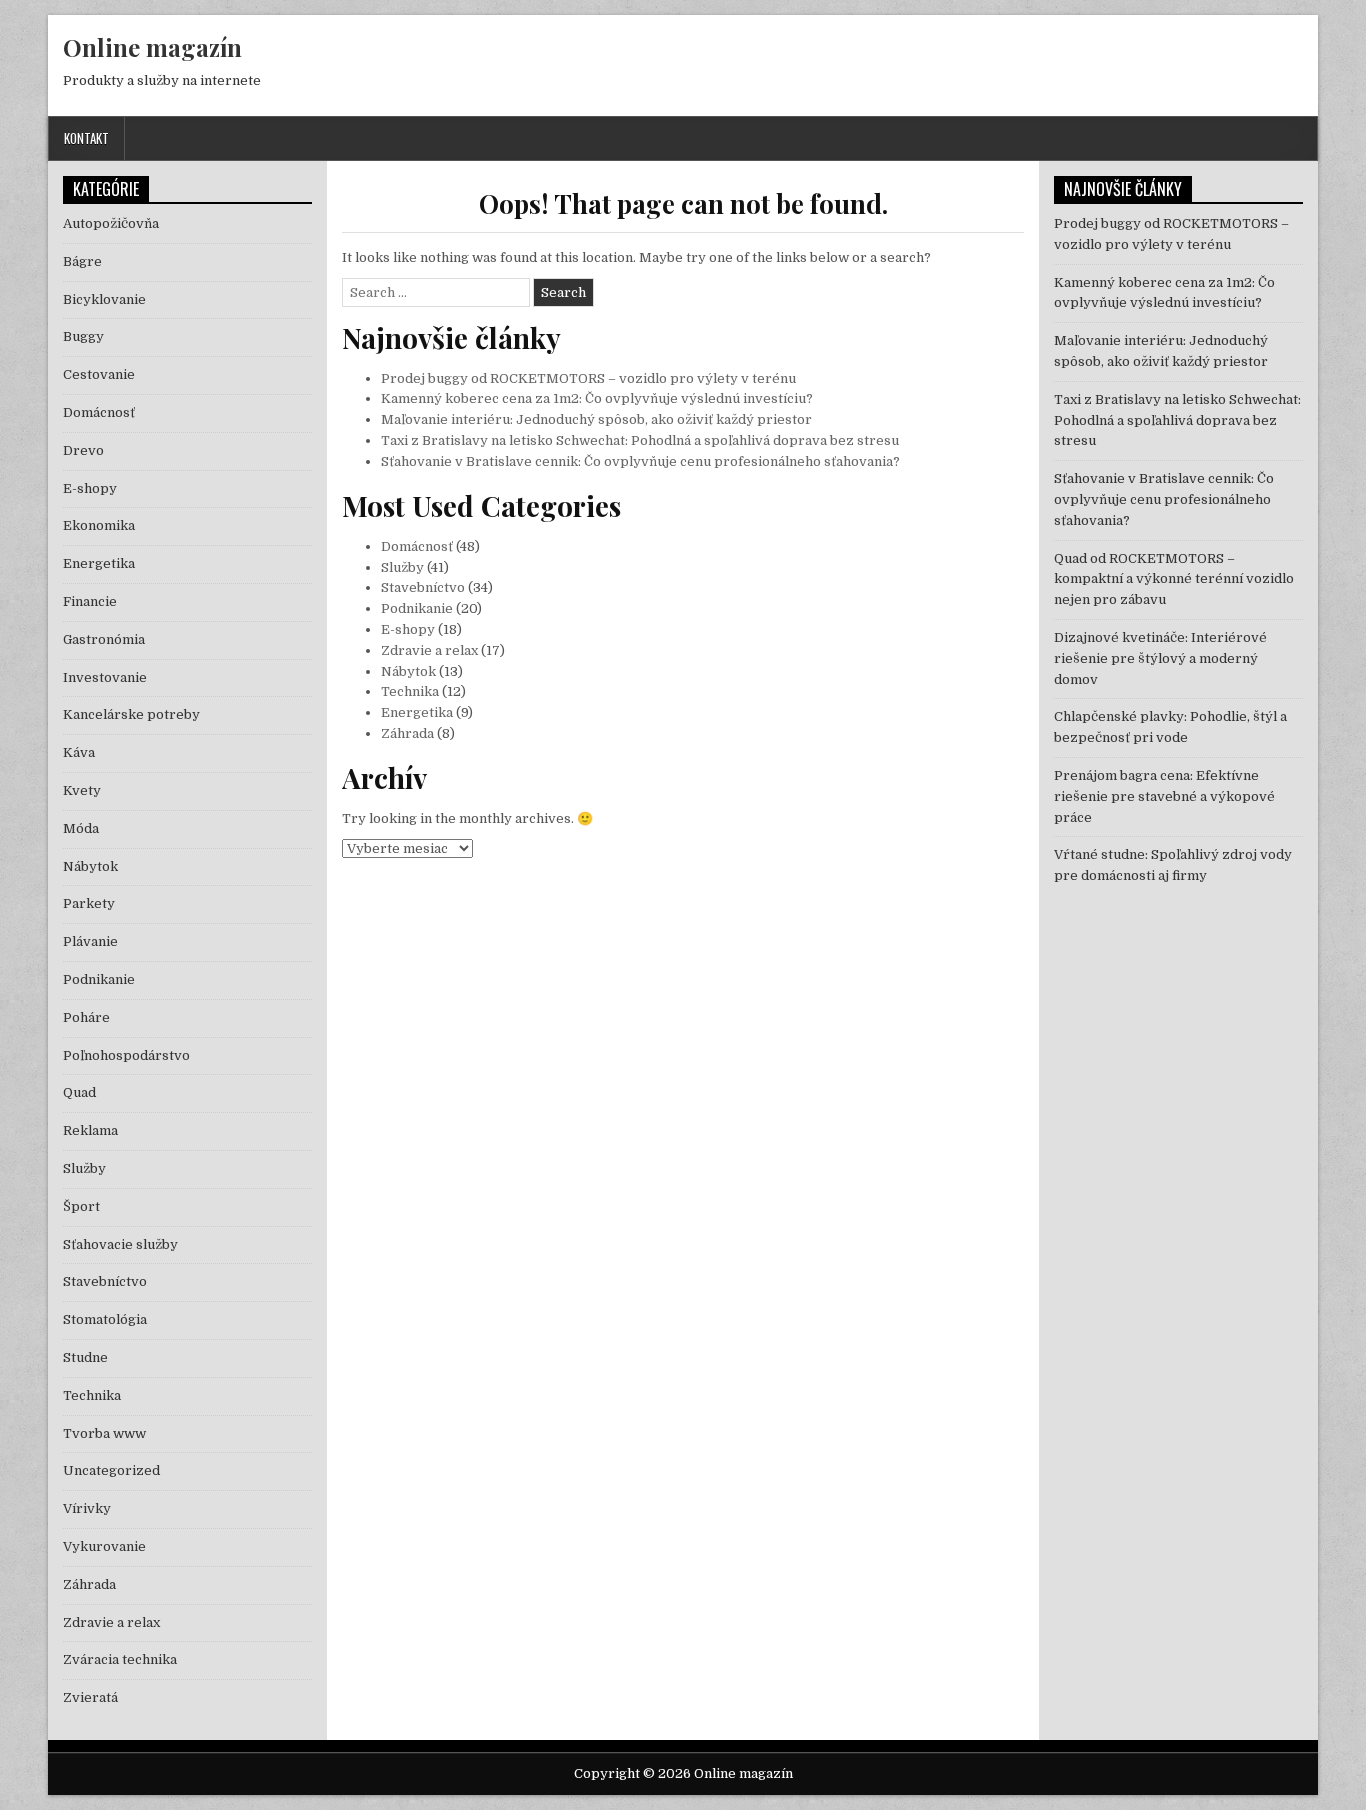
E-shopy (408, 629)
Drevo (83, 450)
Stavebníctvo (423, 587)
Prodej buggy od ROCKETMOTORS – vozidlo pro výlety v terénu (588, 378)
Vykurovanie (104, 1546)
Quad (79, 1092)
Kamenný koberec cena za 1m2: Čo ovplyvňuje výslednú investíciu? (597, 398)
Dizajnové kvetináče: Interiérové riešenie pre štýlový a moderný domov (1160, 658)
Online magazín (152, 47)
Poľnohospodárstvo (126, 1055)
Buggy (83, 336)
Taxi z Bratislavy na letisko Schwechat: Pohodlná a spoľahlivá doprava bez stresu (640, 440)
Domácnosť (417, 546)
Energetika (417, 712)
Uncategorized (111, 1470)
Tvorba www (104, 1433)
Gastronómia (104, 639)
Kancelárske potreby (131, 714)
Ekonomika (99, 525)
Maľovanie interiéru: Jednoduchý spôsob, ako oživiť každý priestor (596, 419)
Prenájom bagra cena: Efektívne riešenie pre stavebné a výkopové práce (1164, 796)
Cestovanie (99, 374)
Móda (81, 828)
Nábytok (408, 671)
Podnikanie (417, 608)
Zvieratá (90, 1697)
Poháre (86, 1017)
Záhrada (407, 733)
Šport (81, 1206)
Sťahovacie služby (120, 1244)
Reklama (90, 1130)
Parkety (89, 903)
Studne (85, 1357)
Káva (79, 752)
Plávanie (90, 941)
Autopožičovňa (111, 223)
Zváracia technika (120, 1659)
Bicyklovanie (104, 299)
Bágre (82, 261)
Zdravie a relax (429, 650)
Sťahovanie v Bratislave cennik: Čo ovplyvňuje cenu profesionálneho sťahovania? (640, 461)
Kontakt (86, 138)
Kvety (82, 790)
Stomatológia (105, 1319)
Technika (410, 691)
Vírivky (87, 1508)
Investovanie (105, 677)
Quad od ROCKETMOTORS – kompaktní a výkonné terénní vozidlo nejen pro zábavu (1174, 579)
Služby (402, 567)
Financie (90, 601)
